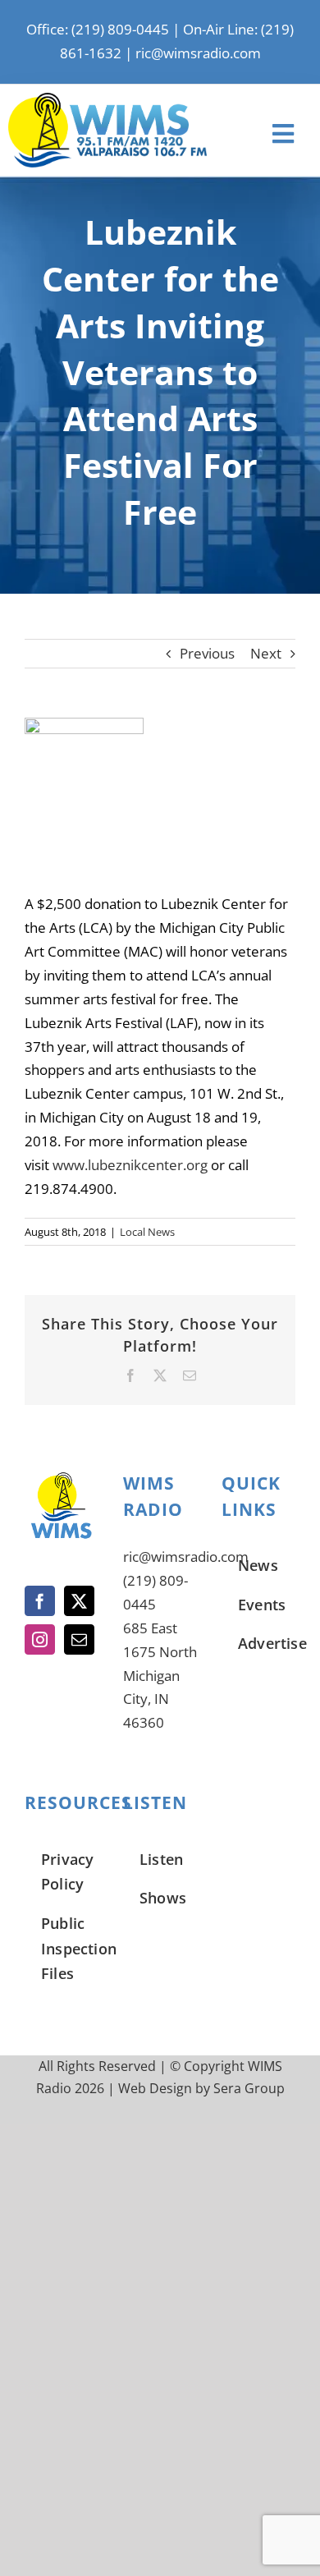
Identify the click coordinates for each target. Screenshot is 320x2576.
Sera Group (249, 2088)
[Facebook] (40, 1601)
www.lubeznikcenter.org (130, 1165)
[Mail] (79, 1639)
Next (266, 653)
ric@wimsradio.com (198, 53)
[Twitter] (79, 1601)
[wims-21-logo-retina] (107, 100)
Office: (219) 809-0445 (98, 29)
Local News (147, 1232)
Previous (207, 653)
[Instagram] (40, 1639)
